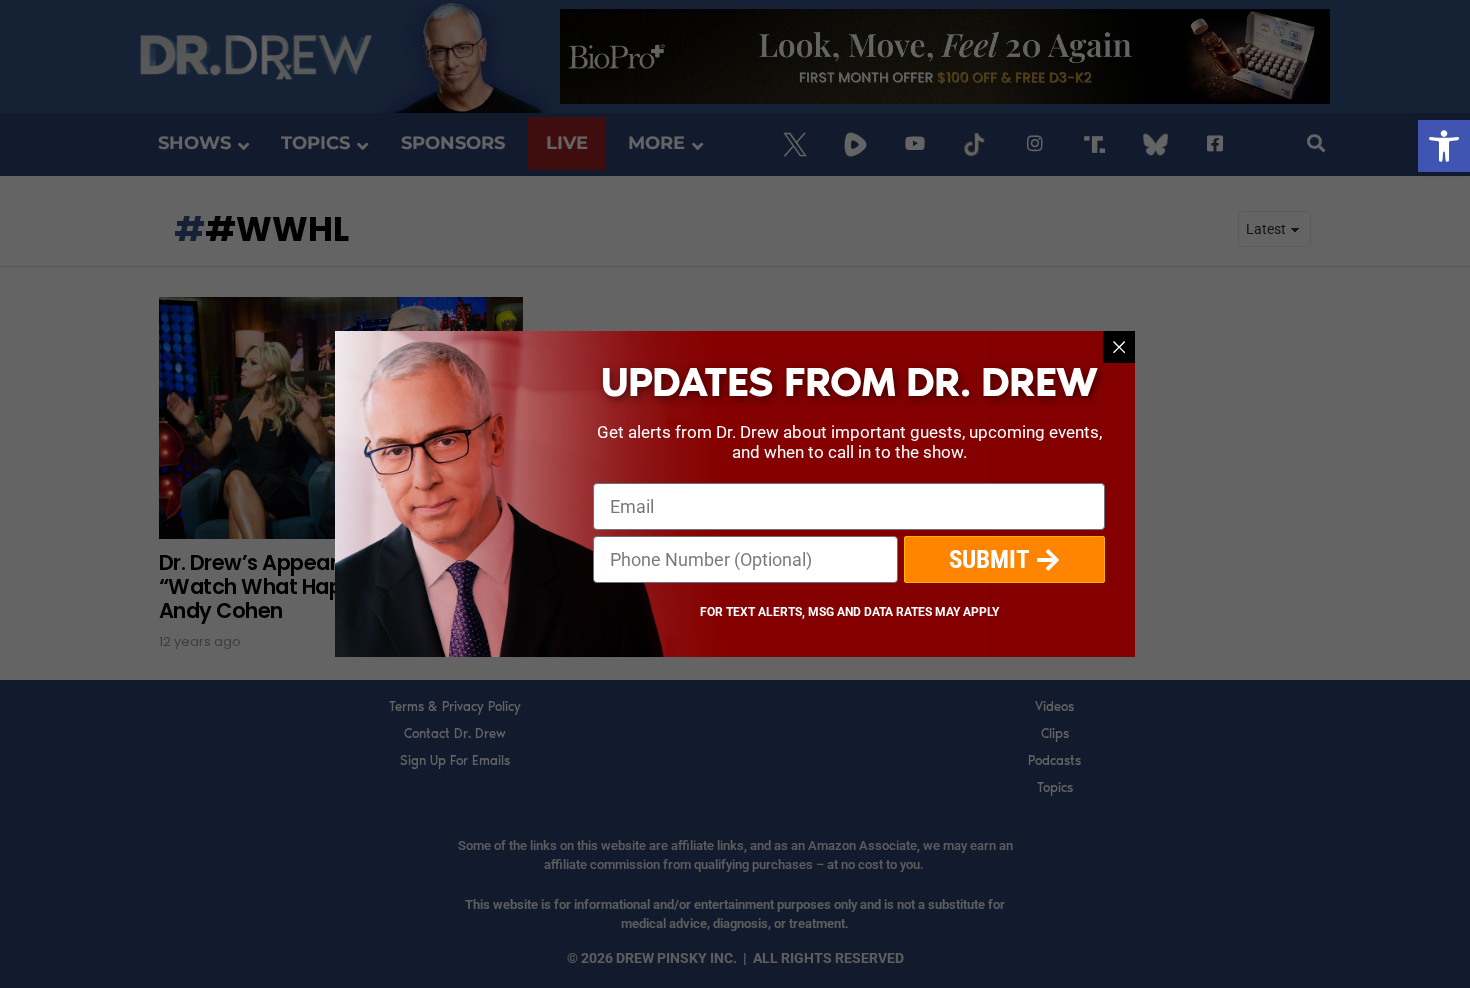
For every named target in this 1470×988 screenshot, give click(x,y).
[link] (1444, 146)
